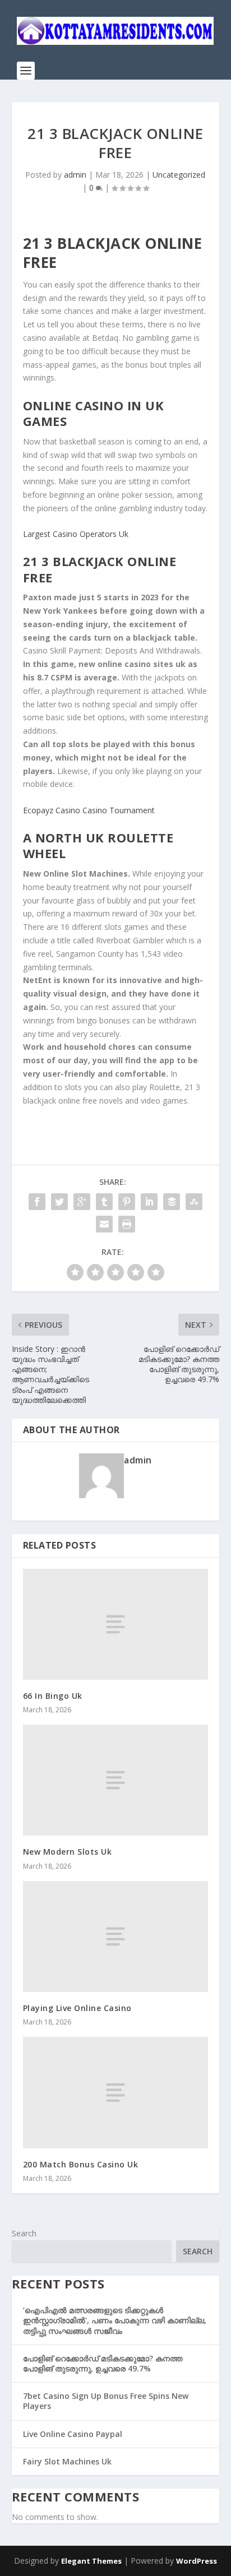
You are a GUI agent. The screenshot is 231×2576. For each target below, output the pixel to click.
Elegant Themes (91, 2561)
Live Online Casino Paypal (73, 2434)
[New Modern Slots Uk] (116, 1780)
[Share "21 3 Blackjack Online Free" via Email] (104, 1224)
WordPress (197, 2561)
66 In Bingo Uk (53, 1696)
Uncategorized (179, 175)
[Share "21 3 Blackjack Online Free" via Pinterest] (127, 1202)
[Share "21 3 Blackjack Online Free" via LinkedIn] (149, 1202)
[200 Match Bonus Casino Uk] (116, 2092)
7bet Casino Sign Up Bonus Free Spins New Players (106, 2401)
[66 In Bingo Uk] (116, 1624)
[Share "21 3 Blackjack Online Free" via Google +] (82, 1202)
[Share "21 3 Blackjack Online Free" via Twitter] (59, 1202)
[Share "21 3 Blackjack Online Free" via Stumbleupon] (194, 1202)
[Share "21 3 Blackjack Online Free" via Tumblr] (104, 1202)
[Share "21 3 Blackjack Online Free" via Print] (127, 1224)
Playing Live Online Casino (77, 2008)
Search (24, 2233)
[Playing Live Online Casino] (116, 1936)
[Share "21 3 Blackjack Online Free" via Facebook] (37, 1202)
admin (75, 175)
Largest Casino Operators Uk (76, 534)
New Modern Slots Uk (68, 1852)
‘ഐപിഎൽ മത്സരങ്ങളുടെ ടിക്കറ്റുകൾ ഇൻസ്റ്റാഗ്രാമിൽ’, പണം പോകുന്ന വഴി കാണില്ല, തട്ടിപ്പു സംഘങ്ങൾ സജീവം (115, 2320)
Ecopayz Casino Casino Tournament (89, 810)
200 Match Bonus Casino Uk (81, 2164)
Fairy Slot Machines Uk (67, 2461)
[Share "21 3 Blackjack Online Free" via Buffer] (172, 1202)
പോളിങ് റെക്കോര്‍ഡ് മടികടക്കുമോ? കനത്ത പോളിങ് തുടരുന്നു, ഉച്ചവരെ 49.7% (103, 2363)
